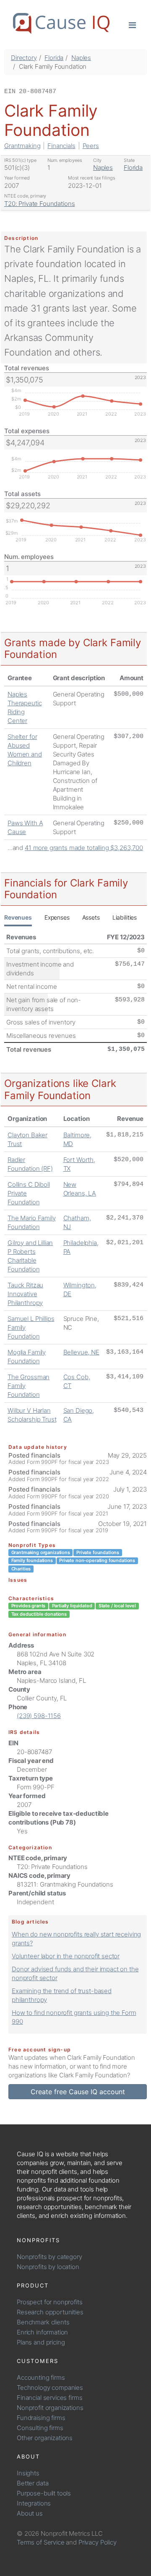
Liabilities (125, 917)
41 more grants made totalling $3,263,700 (84, 848)
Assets (91, 917)
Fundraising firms (41, 2418)
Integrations (34, 2503)
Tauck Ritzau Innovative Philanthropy (25, 1294)
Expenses (57, 917)
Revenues (18, 917)
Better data (33, 2483)
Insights (28, 2473)
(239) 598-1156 (39, 1716)
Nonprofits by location (48, 2267)
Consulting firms (40, 2428)
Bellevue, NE (81, 1352)
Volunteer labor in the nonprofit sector (66, 1956)
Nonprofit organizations (50, 2408)
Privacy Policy (98, 2542)
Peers (91, 146)
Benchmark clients (43, 2322)
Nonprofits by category (49, 2257)
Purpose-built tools (44, 2493)
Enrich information (42, 2332)
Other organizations (45, 2438)
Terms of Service (41, 2542)
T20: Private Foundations (39, 204)
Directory (24, 58)
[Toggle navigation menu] (132, 25)
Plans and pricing (41, 2342)
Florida (54, 58)
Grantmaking (22, 146)
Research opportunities (50, 2312)
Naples (81, 58)
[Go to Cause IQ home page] (61, 23)
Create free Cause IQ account (78, 2092)
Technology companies (50, 2388)
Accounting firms (41, 2377)
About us (30, 2513)
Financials (61, 146)
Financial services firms (49, 2398)
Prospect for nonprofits (50, 2302)
